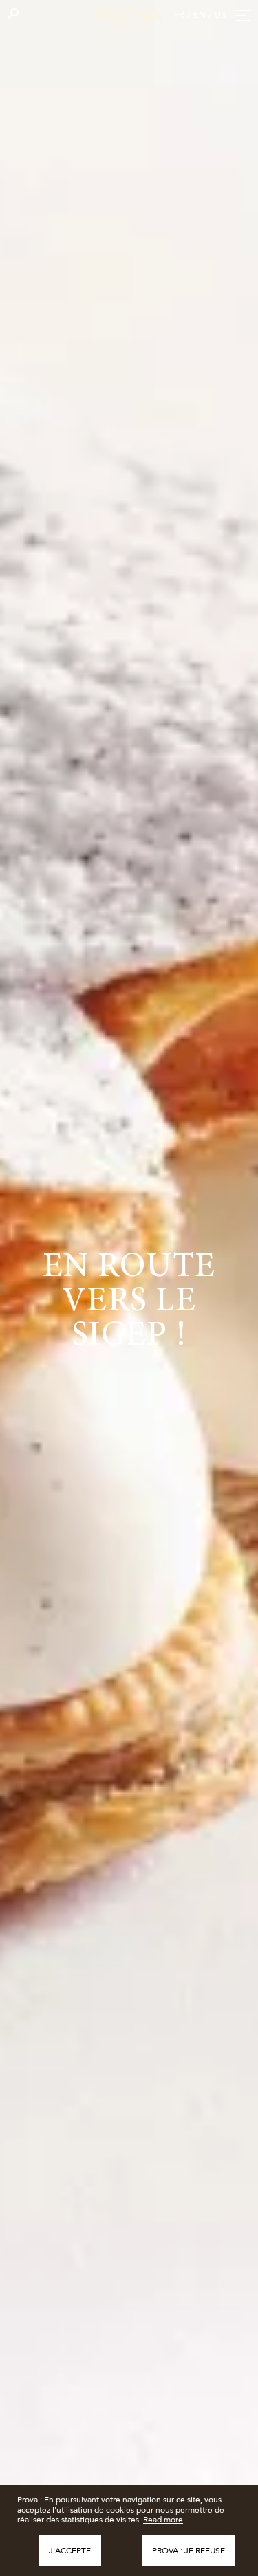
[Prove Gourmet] (129, 23)
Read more (163, 2520)
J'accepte (70, 2551)
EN (200, 15)
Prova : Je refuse (189, 2551)
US (220, 15)
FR (179, 15)
